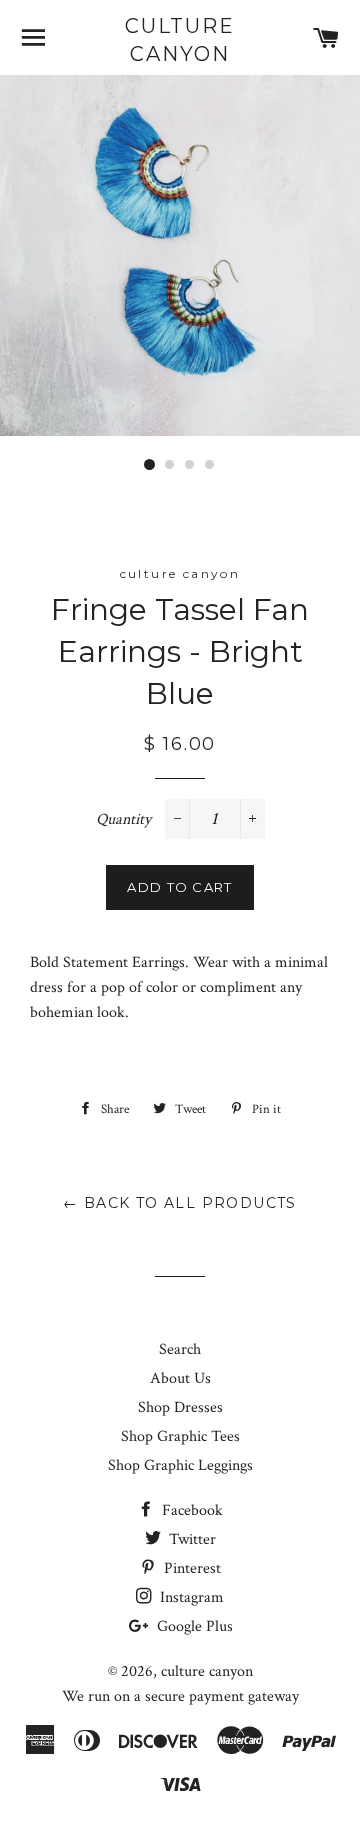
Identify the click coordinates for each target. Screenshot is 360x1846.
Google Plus (193, 1626)
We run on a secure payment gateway (180, 1696)
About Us (180, 1378)
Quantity (123, 819)
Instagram (190, 1597)
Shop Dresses (180, 1407)
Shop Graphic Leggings (180, 1465)
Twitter (190, 1539)
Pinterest (190, 1568)
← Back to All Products (180, 1203)
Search (180, 1349)
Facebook (190, 1510)
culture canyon (180, 40)
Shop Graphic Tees (180, 1436)
